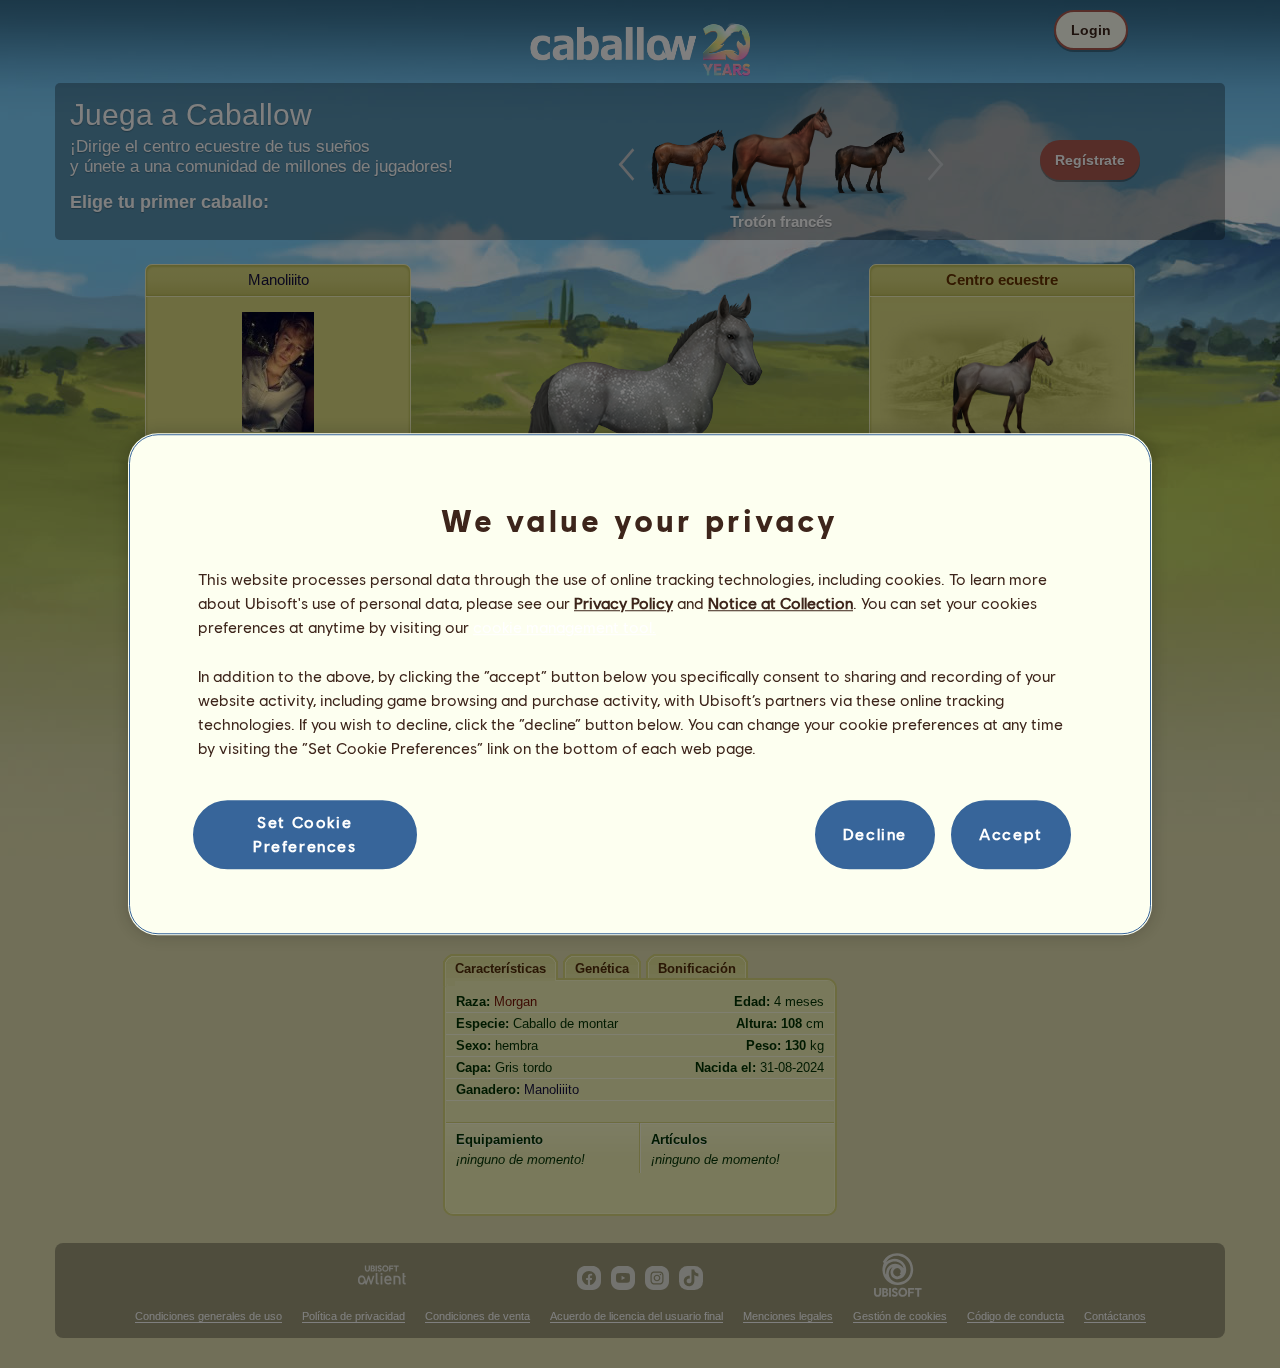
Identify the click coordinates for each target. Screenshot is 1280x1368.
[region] (640, 684)
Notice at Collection (780, 602)
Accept (1011, 834)
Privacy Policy (623, 602)
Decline (875, 834)
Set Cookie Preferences (305, 833)
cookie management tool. (564, 627)
